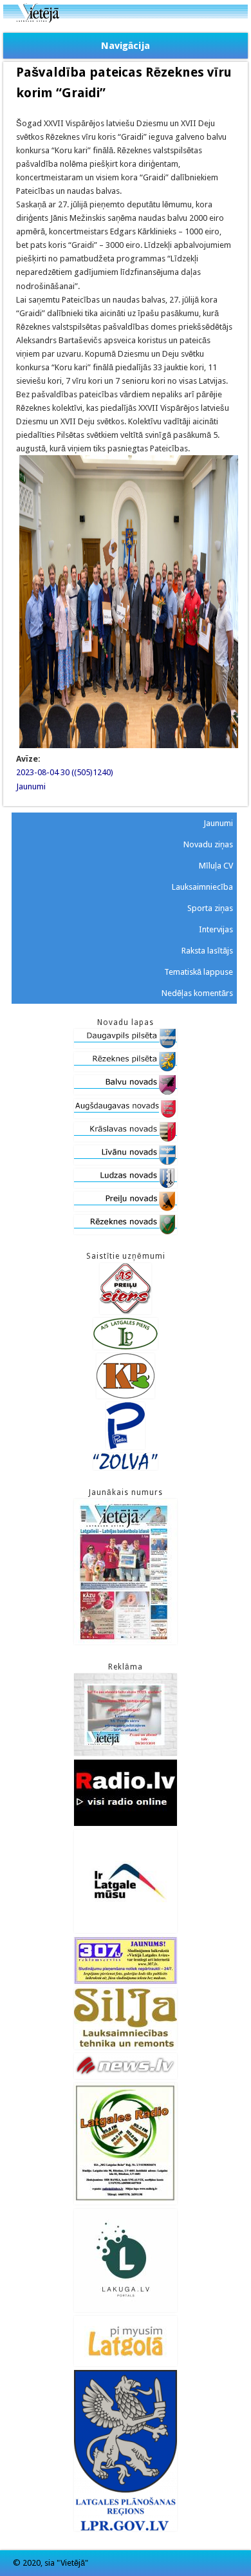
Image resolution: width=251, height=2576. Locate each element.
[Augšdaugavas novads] (126, 1115)
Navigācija (126, 46)
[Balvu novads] (126, 1092)
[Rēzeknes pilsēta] (126, 1068)
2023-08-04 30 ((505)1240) (65, 772)
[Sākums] (126, 20)
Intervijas (216, 929)
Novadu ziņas (208, 844)
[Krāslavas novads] (126, 1139)
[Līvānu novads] (126, 1162)
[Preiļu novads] (126, 1208)
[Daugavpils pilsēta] (126, 1045)
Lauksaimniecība (202, 887)
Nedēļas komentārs (197, 993)
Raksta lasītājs (207, 951)
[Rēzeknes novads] (126, 1231)
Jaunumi (31, 786)
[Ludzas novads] (126, 1185)
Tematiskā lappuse (199, 972)
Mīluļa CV (216, 866)
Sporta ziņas (210, 908)
